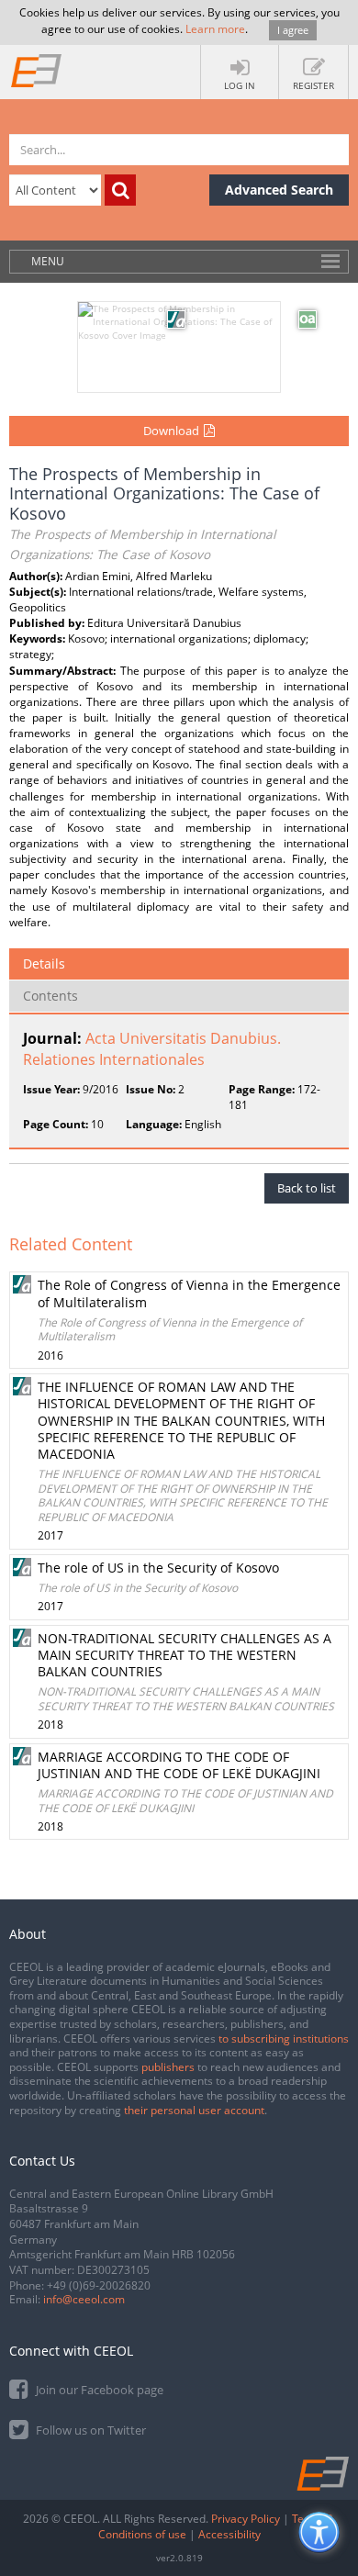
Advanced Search (279, 190)
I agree (293, 30)
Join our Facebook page (98, 2390)
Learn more (215, 29)
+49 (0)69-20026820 (99, 2285)
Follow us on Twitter (89, 2430)
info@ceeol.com (84, 2299)
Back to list (307, 1188)
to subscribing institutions (284, 2038)
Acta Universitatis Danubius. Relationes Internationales (152, 1049)
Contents (50, 996)
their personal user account (194, 2110)
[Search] (120, 190)
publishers (168, 2067)
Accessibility (229, 2534)
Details (44, 963)
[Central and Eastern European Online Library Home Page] (37, 70)
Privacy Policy (246, 2519)
